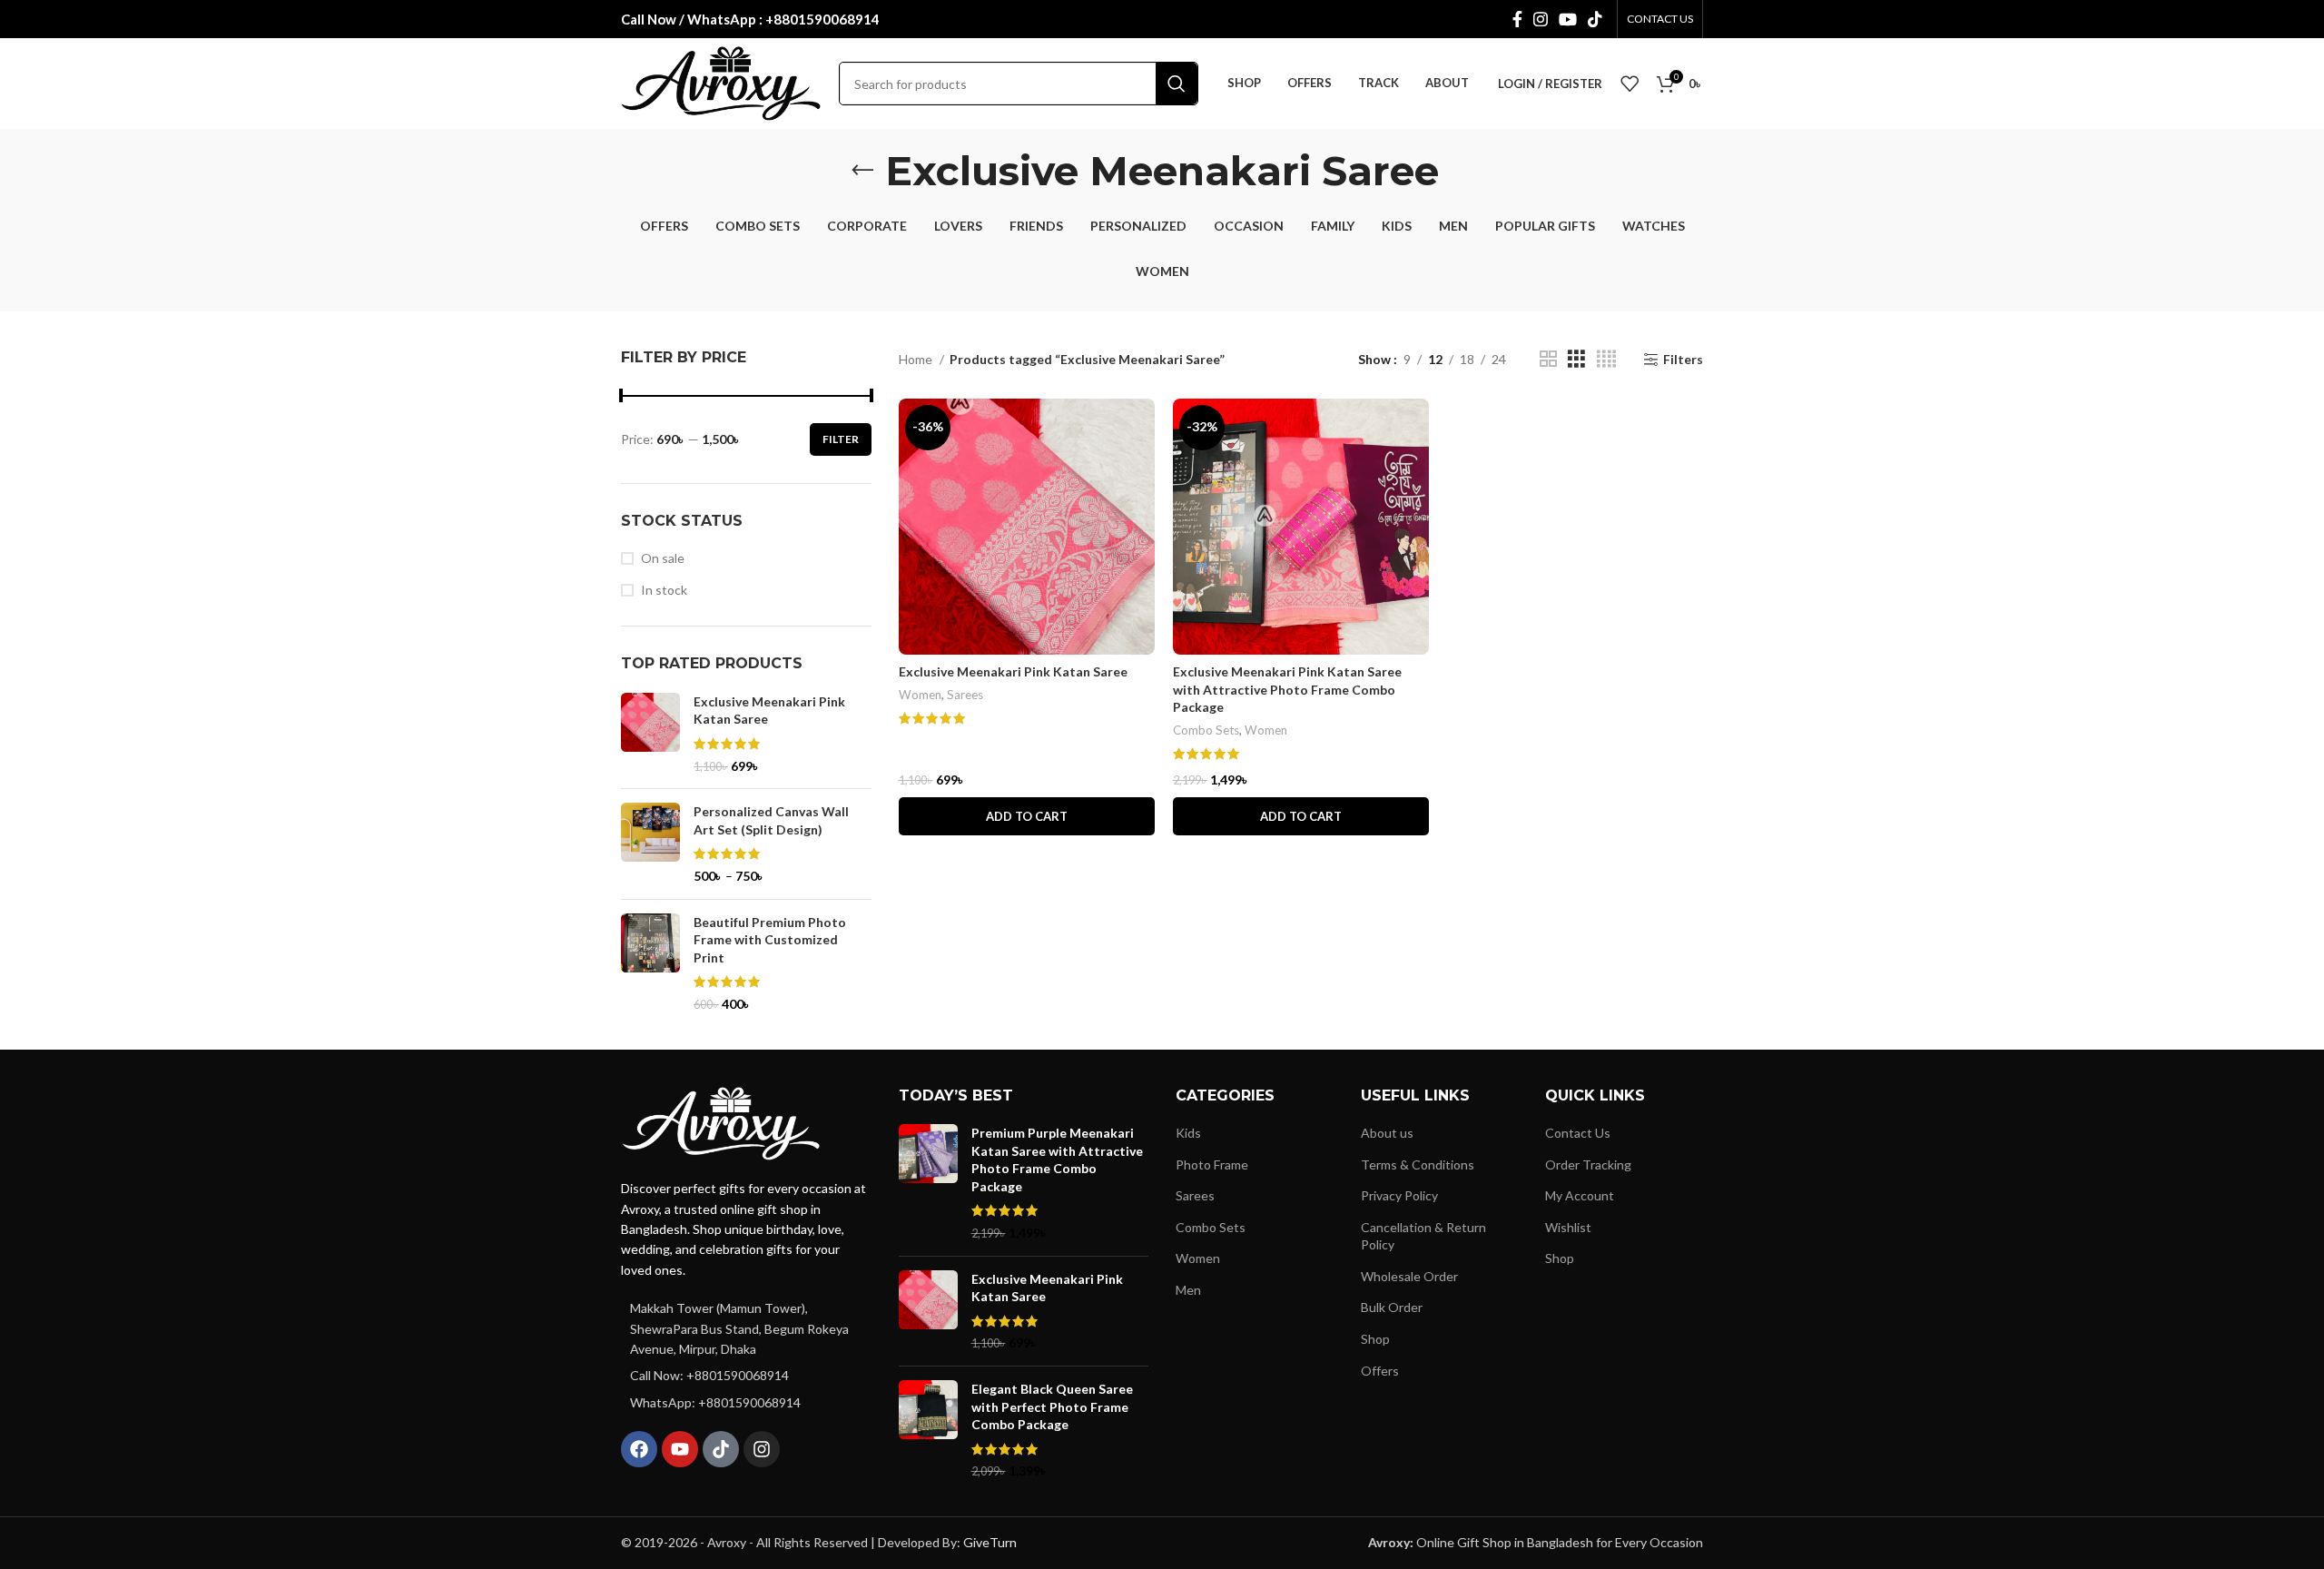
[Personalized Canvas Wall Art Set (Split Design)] (650, 844)
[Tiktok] (721, 1449)
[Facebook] (639, 1449)
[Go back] (862, 171)
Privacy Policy (1399, 1195)
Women (920, 695)
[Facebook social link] (1517, 19)
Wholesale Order (1409, 1276)
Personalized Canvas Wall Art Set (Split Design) (771, 820)
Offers (1380, 1371)
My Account (1580, 1195)
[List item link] (746, 1376)
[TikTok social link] (1595, 19)
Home (917, 359)
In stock (664, 590)
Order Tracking (1588, 1164)
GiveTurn (990, 1542)
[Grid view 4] (1606, 359)
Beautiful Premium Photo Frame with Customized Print (770, 940)
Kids (1188, 1133)
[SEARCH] (1177, 84)
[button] (1027, 816)
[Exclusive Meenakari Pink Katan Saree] (650, 734)
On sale (663, 558)
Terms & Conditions (1418, 1164)
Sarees (965, 695)
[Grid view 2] (1548, 359)
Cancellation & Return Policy (1423, 1236)
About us (1387, 1133)
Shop (1375, 1339)
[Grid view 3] (1576, 359)
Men (1188, 1290)
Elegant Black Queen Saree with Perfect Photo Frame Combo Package (1052, 1406)
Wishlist (1568, 1227)
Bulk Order (1392, 1307)
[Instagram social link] (1541, 19)
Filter (841, 439)
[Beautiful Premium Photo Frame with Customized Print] (650, 963)
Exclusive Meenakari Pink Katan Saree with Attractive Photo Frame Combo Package (1287, 689)
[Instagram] (762, 1449)
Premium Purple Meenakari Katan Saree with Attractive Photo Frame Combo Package (1057, 1159)
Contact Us (1578, 1133)
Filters (1683, 360)
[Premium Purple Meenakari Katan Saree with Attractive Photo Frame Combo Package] (928, 1183)
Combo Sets (1206, 730)
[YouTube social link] (1568, 19)
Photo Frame (1212, 1164)
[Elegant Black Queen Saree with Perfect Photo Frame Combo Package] (928, 1430)
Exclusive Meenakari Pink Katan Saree (769, 710)
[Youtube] (680, 1449)
